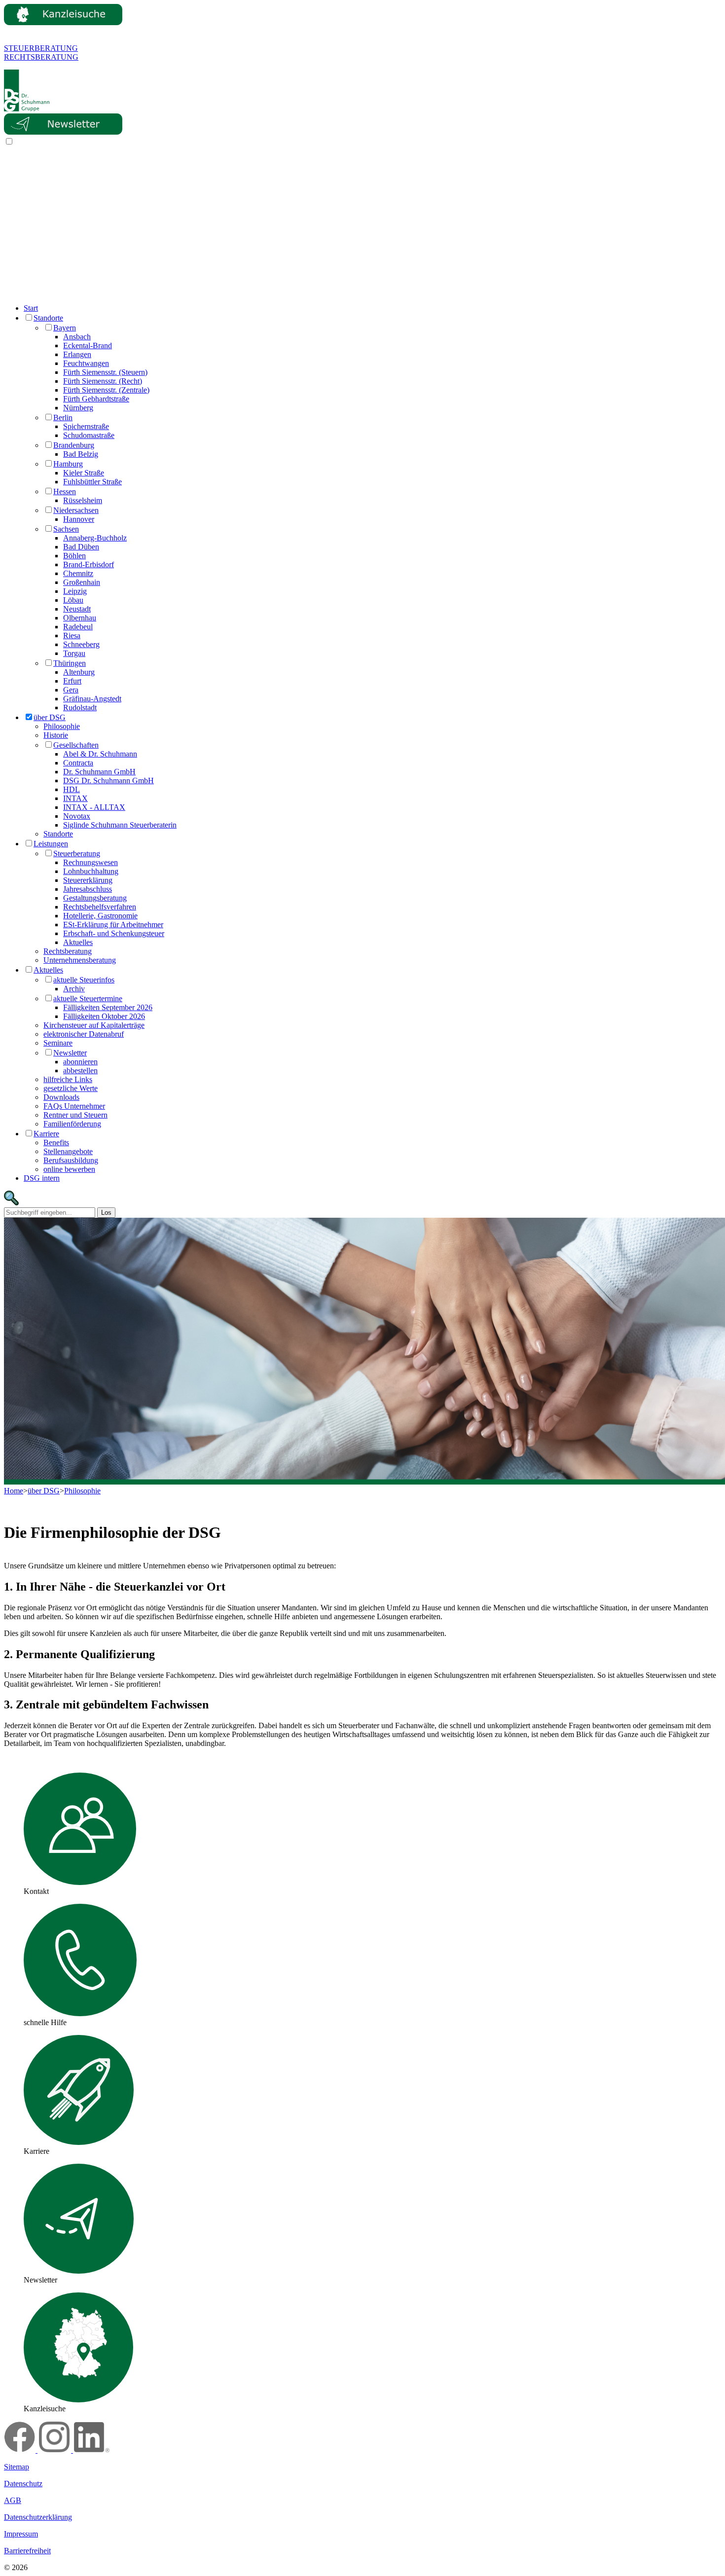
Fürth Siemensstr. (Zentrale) (106, 390)
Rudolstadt (80, 707)
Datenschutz (23, 2484)
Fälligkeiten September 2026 (108, 1007)
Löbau (73, 600)
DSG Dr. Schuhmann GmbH (109, 780)
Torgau (74, 653)
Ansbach (77, 337)
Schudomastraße (89, 435)
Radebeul (78, 627)
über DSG (50, 717)
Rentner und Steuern (75, 1115)
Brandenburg (74, 445)
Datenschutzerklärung (38, 2517)
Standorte (48, 318)
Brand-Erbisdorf (89, 564)
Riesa (72, 635)
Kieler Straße (84, 473)
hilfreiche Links (68, 1079)
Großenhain (82, 582)
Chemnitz (78, 573)
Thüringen (70, 663)
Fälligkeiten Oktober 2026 (104, 1016)
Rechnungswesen (91, 862)
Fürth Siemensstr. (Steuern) (105, 372)
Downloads (61, 1097)
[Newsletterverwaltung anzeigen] (79, 2271)
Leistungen (51, 844)
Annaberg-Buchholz (95, 538)
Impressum (21, 2534)
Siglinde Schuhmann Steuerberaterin (120, 825)
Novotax (77, 816)
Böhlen (74, 556)
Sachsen (66, 529)
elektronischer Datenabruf (84, 1034)
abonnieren (80, 1062)
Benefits (56, 1143)
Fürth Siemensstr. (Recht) (103, 381)
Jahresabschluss (88, 889)
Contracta (78, 763)
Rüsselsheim (83, 500)
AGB (13, 2500)
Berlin (63, 417)
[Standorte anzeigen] (78, 2400)
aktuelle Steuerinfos (84, 980)
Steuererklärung (88, 880)
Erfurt (72, 681)
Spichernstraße (86, 426)
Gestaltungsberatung (95, 898)
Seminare (58, 1043)
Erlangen (77, 354)
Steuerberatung (77, 853)
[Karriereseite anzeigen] (79, 2142)
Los (106, 1213)
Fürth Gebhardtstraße (96, 399)
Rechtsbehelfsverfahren (100, 907)
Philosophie (62, 726)
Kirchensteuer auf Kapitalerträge (94, 1025)
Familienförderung (72, 1124)
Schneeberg (81, 644)
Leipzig (75, 591)
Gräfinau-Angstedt (92, 699)
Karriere (46, 1134)
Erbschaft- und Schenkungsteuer (114, 933)
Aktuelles (78, 942)
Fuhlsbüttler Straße (92, 482)
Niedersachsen (76, 510)
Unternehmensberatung (80, 960)
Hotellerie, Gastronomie (100, 916)
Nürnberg (78, 408)
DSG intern (42, 1178)
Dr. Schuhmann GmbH (99, 772)
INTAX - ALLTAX (94, 807)
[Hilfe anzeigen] (80, 2014)
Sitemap (17, 2467)
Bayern (65, 328)
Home (14, 1491)
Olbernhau (80, 618)
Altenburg (79, 672)
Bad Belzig (81, 454)
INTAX (75, 798)
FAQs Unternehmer (74, 1106)
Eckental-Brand (88, 345)
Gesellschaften (76, 745)
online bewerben (69, 1169)
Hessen (65, 491)
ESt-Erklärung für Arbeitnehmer (113, 925)
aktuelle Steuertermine (88, 998)
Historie (56, 735)
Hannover (79, 519)
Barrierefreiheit (27, 2551)
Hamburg (68, 464)
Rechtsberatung (68, 951)
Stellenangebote (68, 1151)
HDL (72, 789)
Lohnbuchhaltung (91, 871)
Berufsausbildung (71, 1160)
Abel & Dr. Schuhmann (100, 754)
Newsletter (70, 1053)
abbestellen (80, 1070)
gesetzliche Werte (71, 1088)
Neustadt (77, 609)
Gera (71, 690)
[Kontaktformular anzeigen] (80, 1882)
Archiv (74, 989)
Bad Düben (81, 547)
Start (31, 308)
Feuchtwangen (86, 363)
